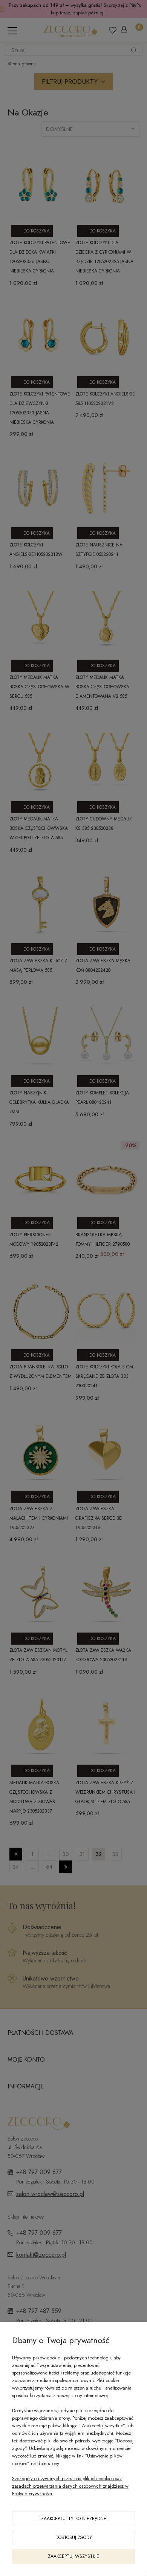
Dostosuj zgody (74, 2538)
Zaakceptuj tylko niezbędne (74, 2519)
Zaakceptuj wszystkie (73, 2556)
